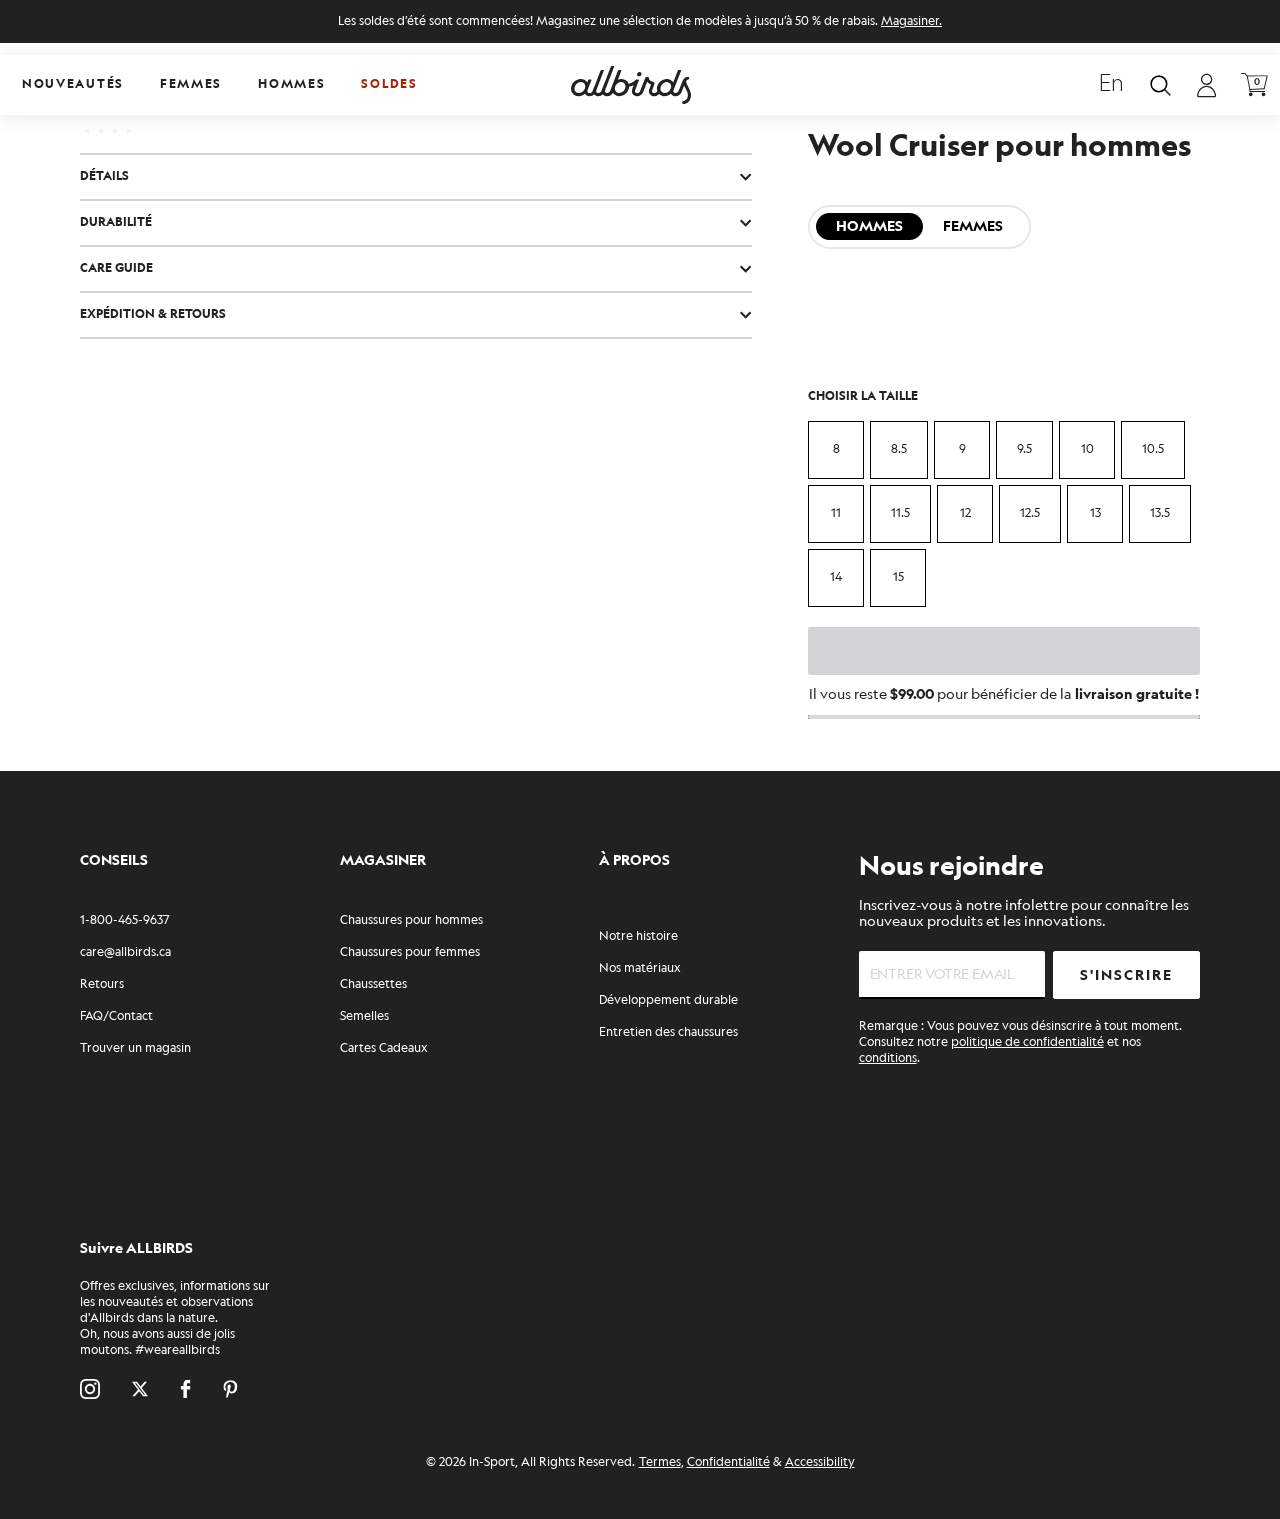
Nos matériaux (639, 968)
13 (1095, 513)
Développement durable (668, 1000)
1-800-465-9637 (124, 920)
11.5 (900, 513)
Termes (660, 1462)
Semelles (364, 1016)
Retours (102, 984)
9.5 (1024, 449)
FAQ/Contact (116, 1016)
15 (898, 577)
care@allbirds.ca (125, 952)
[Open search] (1160, 85)
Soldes (389, 84)
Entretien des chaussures (668, 1032)
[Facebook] (185, 1389)
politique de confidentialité (1027, 1042)
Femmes (191, 84)
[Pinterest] (230, 1389)
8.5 (899, 449)
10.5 (1153, 449)
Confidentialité (728, 1462)
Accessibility (820, 1462)
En (1111, 85)
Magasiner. (911, 21)
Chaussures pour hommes (411, 920)
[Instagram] (90, 1389)
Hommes (291, 84)
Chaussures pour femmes (410, 952)
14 (836, 577)
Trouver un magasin (135, 1048)
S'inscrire (1126, 975)
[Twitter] (140, 1389)
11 (836, 513)
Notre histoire (638, 936)
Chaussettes (373, 984)
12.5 (1030, 513)
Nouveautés (73, 84)
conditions (888, 1058)
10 (1087, 449)
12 (965, 513)
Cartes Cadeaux (383, 1048)
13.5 (1160, 513)
